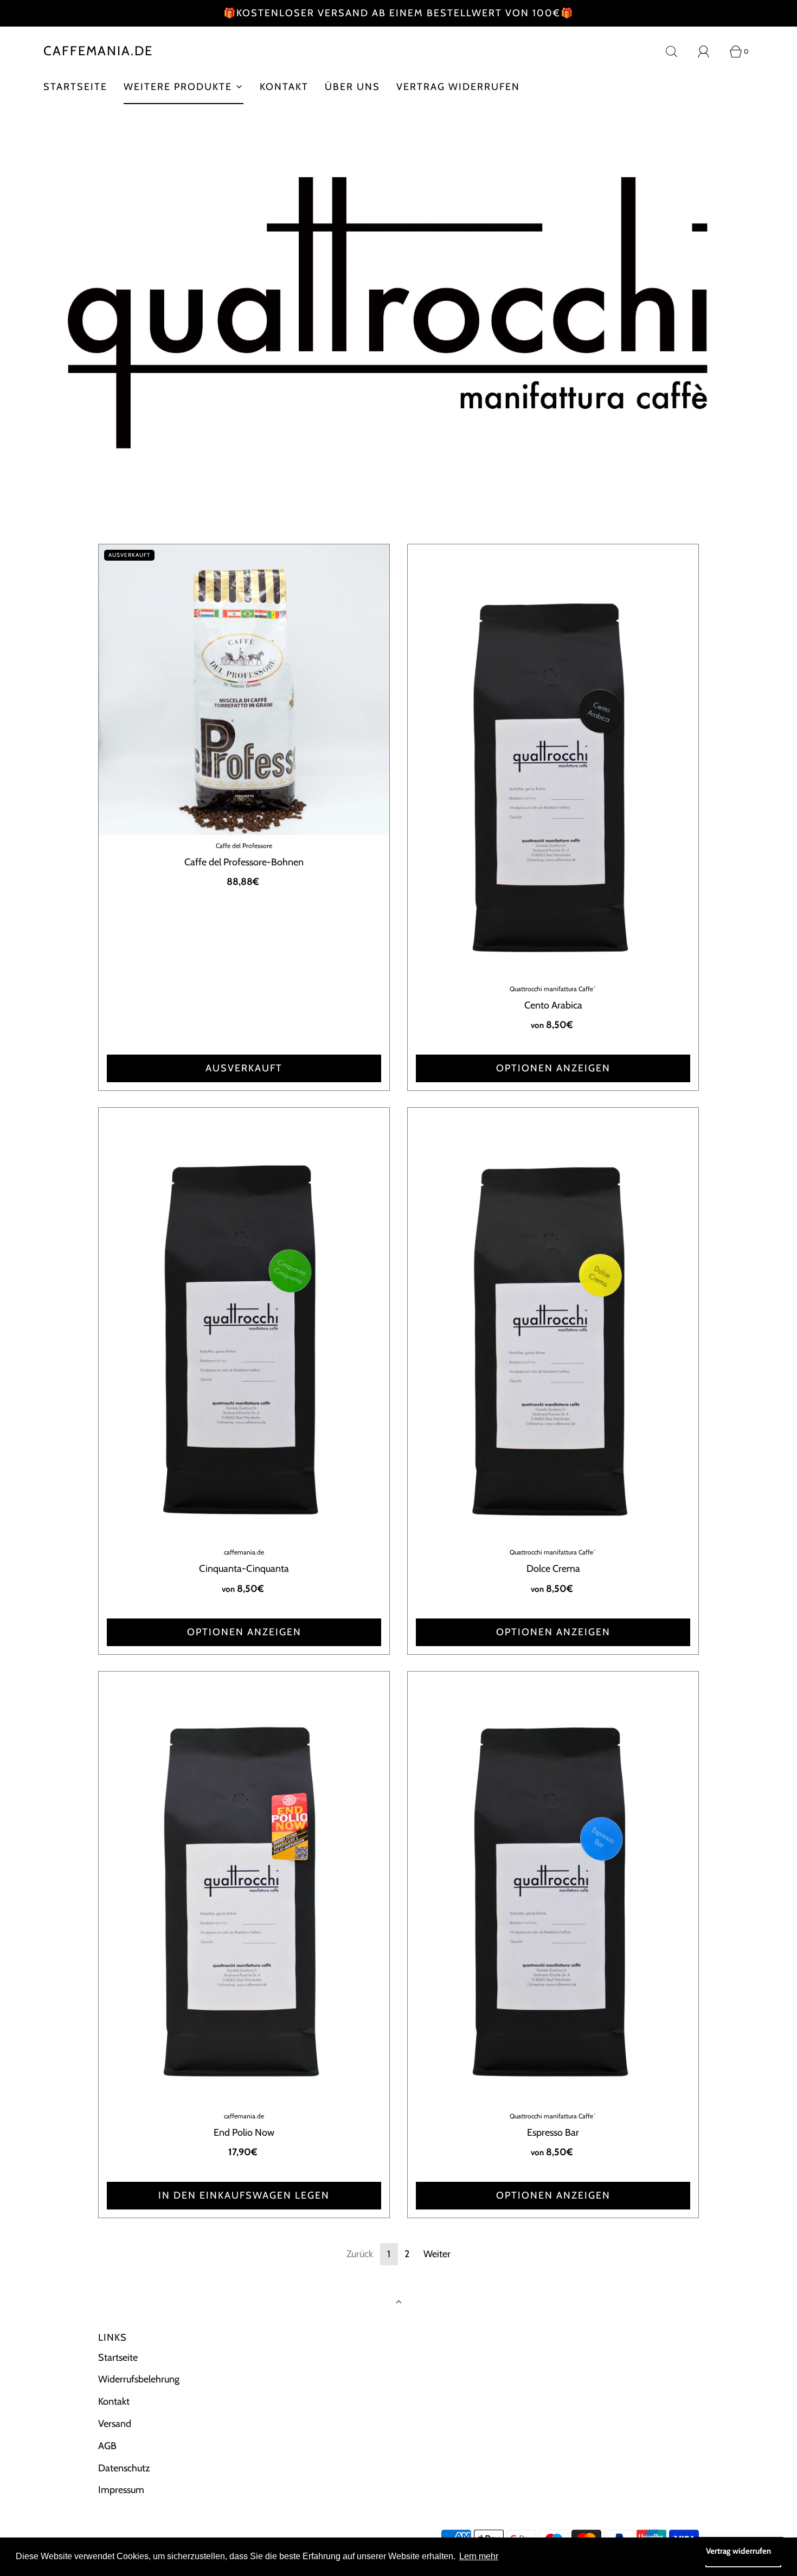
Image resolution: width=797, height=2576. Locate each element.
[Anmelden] (710, 52)
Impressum (121, 2490)
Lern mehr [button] (479, 2556)
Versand (115, 2424)
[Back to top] (399, 2303)
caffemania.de (98, 51)
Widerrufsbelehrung (139, 2379)
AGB (107, 2446)
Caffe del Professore (244, 846)
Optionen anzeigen (553, 1068)
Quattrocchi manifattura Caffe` (553, 989)
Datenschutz (124, 2468)
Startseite (75, 87)
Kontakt (284, 87)
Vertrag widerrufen (458, 87)
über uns (352, 87)
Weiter (437, 2254)
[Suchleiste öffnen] (678, 52)
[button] (400, 528)
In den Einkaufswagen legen (244, 2195)
